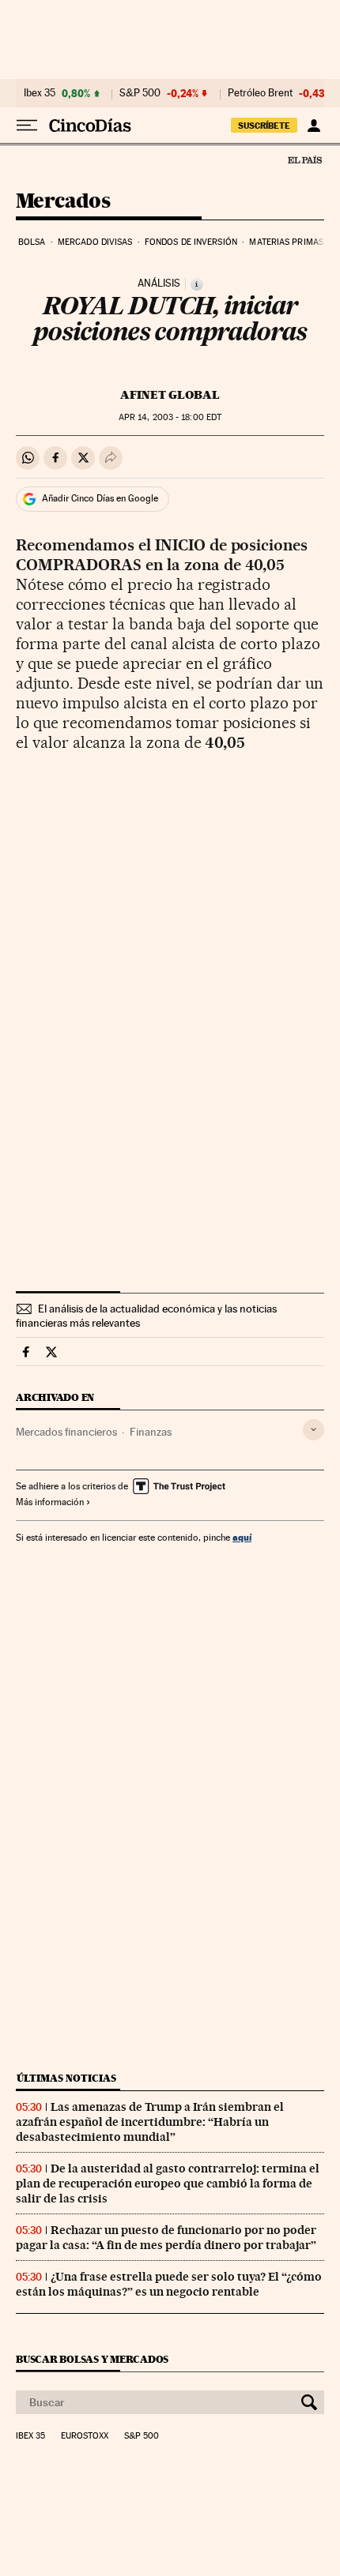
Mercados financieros (66, 1432)
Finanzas (151, 1432)
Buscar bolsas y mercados (92, 2359)
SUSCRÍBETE (264, 126)
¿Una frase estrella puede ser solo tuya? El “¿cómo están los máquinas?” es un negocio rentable (169, 2284)
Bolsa (32, 242)
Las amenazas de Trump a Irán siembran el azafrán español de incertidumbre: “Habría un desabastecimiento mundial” (150, 2122)
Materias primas (286, 242)
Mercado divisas (95, 242)
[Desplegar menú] (27, 126)
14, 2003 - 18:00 (170, 417)
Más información (50, 1502)
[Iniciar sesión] (314, 126)
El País (304, 160)
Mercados (63, 202)
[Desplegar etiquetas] (314, 1430)
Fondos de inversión (191, 242)
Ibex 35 (40, 93)
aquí (242, 1537)
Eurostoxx (85, 2436)
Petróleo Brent (260, 93)
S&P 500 (140, 93)
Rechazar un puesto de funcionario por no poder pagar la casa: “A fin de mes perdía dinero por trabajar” (166, 2238)
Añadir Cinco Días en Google (100, 498)
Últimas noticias (66, 2078)
